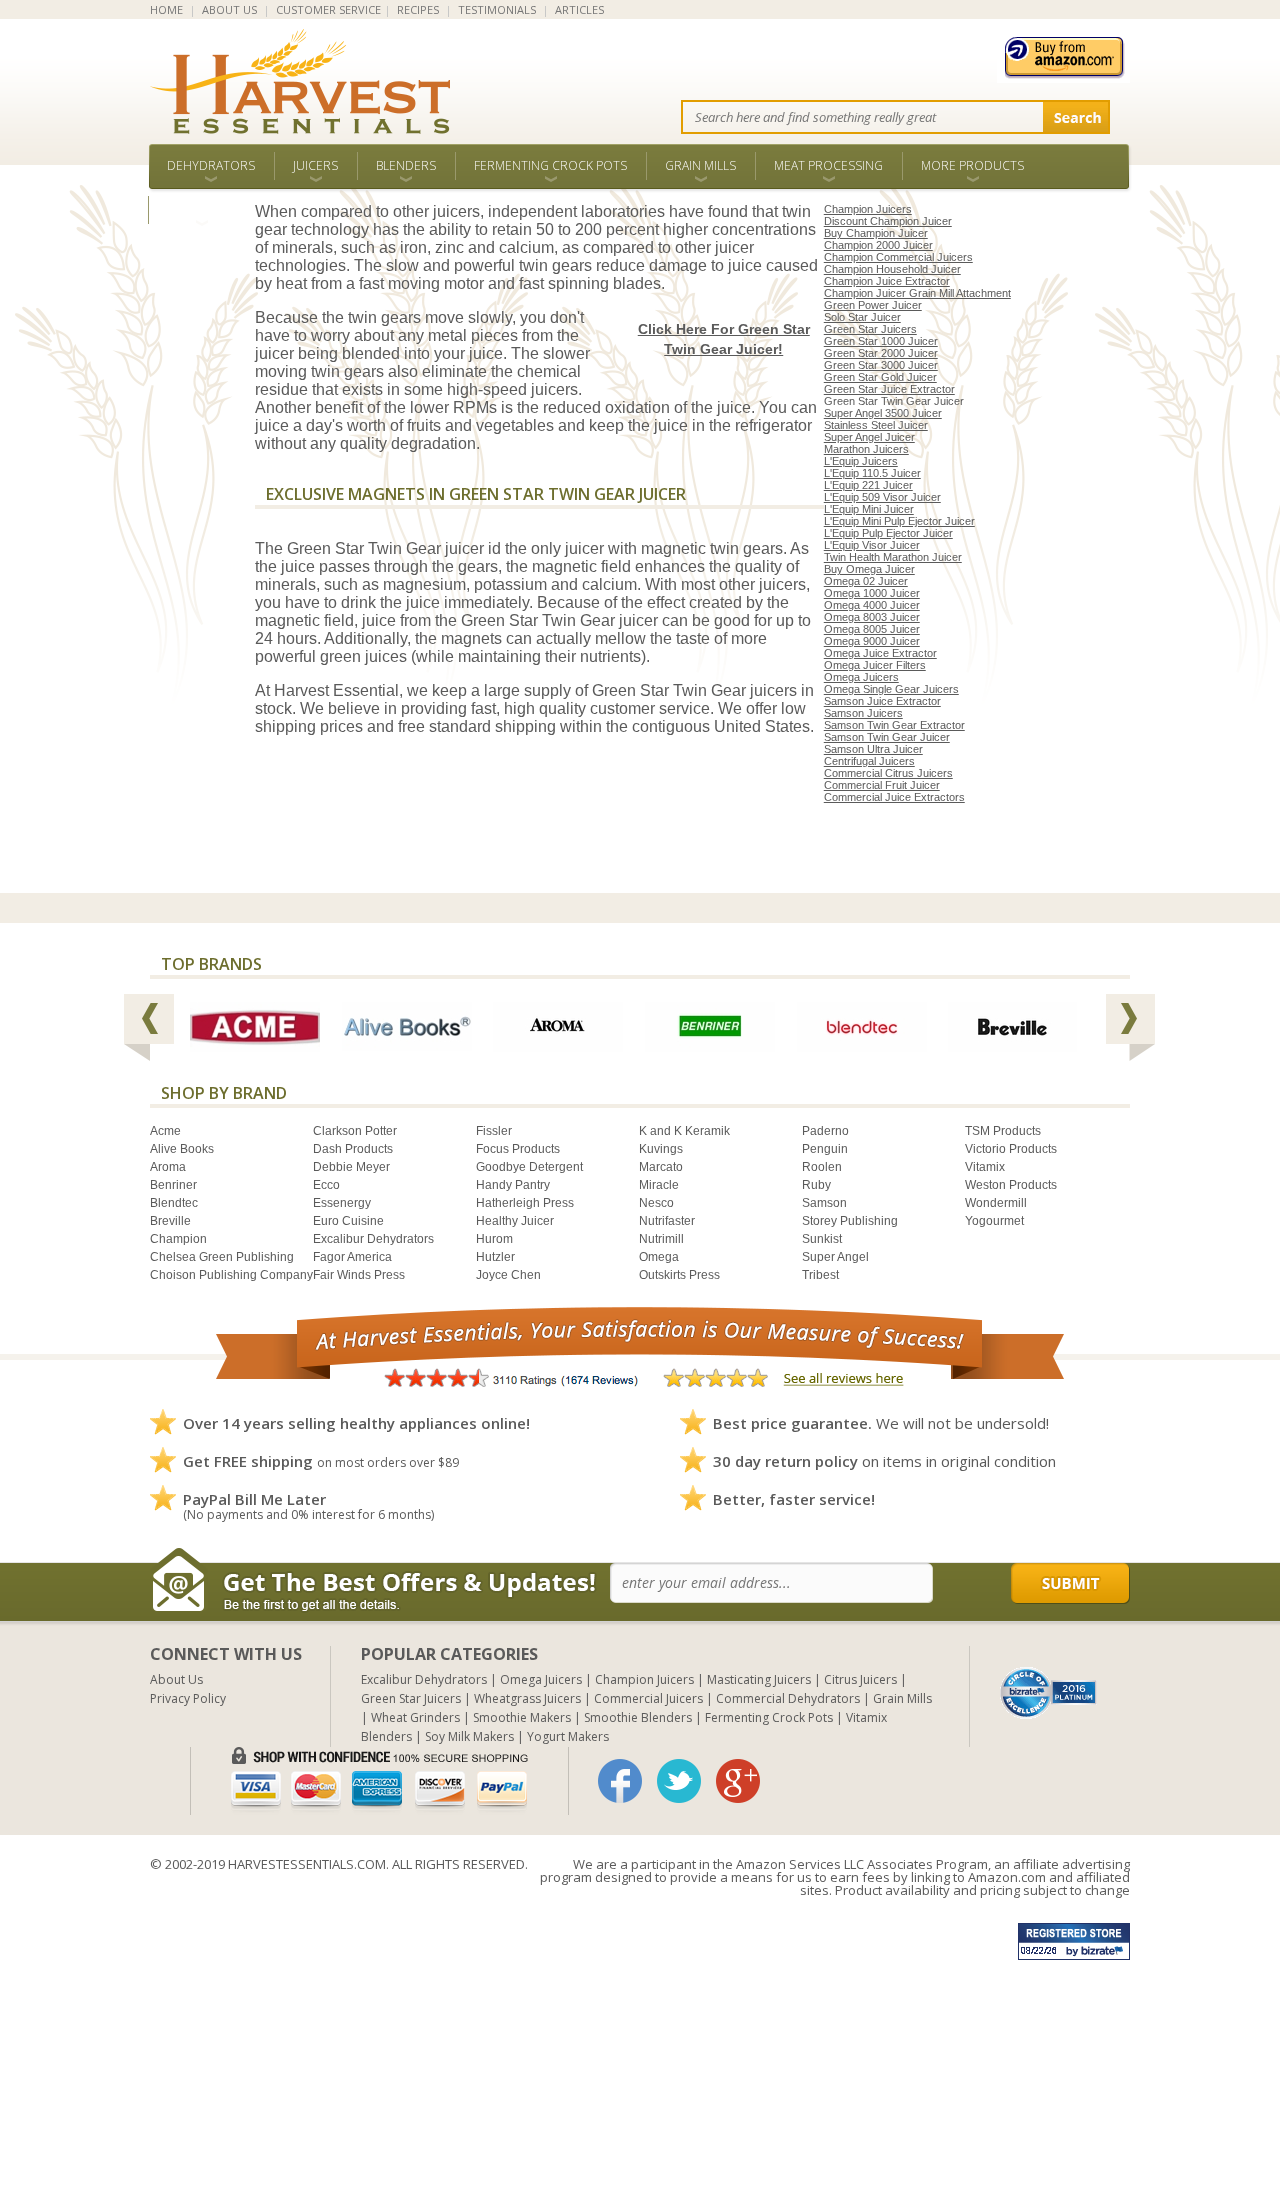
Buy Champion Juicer (876, 233)
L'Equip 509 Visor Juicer (882, 497)
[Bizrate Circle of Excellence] (1048, 1674)
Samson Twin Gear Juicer (887, 737)
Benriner (173, 1185)
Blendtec (174, 1203)
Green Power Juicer (873, 305)
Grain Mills (700, 165)
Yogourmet (994, 1221)
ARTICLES (579, 9)
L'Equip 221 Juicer (868, 485)
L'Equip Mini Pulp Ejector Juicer (899, 521)
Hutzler (495, 1257)
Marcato (661, 1167)
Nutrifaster (667, 1221)
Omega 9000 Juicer (872, 641)
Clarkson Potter (355, 1131)
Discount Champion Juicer (888, 221)
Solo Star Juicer (862, 317)
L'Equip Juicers (861, 461)
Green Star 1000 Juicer (881, 341)
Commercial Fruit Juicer (882, 785)
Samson (824, 1203)
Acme (165, 1131)
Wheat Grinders (415, 1717)
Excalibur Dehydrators (373, 1239)
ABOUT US (229, 9)
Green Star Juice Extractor (889, 389)
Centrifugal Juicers (869, 761)
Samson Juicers (863, 713)
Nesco (656, 1203)
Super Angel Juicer (869, 437)
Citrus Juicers (860, 1679)
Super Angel (835, 1257)
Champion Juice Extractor (887, 281)
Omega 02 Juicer (866, 581)
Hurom (494, 1239)
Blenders (406, 165)
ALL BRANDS (201, 209)
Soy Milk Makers (469, 1736)
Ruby (816, 1185)
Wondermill (996, 1203)
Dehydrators (211, 165)
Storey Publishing (850, 1221)
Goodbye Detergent (529, 1167)
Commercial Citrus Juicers (888, 773)
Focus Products (518, 1149)
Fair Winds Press (359, 1275)
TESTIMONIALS (497, 9)
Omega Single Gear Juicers (891, 689)
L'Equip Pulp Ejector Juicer (888, 533)
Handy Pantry (513, 1185)
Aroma (168, 1167)
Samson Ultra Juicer (873, 749)
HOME (166, 9)
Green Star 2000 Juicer (881, 353)
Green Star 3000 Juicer (881, 365)
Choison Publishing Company (231, 1275)
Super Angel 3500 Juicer (883, 413)
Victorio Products (1011, 1149)
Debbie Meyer (351, 1167)
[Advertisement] (600, 2045)
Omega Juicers (861, 677)
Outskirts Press (679, 1275)
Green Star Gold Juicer (880, 377)
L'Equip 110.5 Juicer (872, 473)
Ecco (326, 1185)
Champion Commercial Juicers (898, 257)
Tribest (820, 1275)
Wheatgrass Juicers (527, 1698)
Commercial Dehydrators (788, 1698)
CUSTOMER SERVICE (328, 9)
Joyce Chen (508, 1275)
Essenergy (342, 1203)
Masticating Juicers (759, 1679)
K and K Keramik (684, 1131)
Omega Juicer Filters (875, 665)
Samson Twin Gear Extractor (894, 725)
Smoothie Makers (522, 1717)
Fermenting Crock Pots (550, 165)
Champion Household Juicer (892, 269)
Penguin (825, 1149)
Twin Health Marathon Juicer (893, 557)
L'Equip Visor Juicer (872, 545)
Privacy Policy (188, 1698)
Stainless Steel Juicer (876, 425)
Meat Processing (828, 165)
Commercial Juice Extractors (894, 797)
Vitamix (985, 1167)
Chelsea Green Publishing (222, 1257)
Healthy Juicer (515, 1221)
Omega (659, 1257)
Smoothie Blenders (638, 1717)
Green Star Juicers (870, 329)
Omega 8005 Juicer (872, 629)
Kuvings (661, 1149)
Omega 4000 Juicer (872, 605)
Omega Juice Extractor (880, 653)
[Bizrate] (1049, 1691)
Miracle (659, 1185)
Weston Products (1011, 1185)
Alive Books (182, 1149)
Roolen (822, 1167)
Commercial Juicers (648, 1698)
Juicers (315, 165)
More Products (972, 165)
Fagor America (352, 1257)
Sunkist (822, 1239)
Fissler (494, 1131)
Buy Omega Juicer (869, 569)
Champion (178, 1239)
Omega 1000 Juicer (872, 593)
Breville (170, 1221)
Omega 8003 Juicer (872, 617)
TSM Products (1003, 1131)
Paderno (825, 1131)
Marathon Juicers (866, 449)
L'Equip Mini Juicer (869, 509)
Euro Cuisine (348, 1221)
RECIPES (418, 9)
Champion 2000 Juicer (878, 245)
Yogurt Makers (568, 1736)
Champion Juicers (868, 209)
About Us (176, 1679)
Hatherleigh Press (525, 1203)
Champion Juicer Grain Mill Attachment (917, 293)
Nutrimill (661, 1239)
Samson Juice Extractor (882, 701)
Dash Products (353, 1149)
